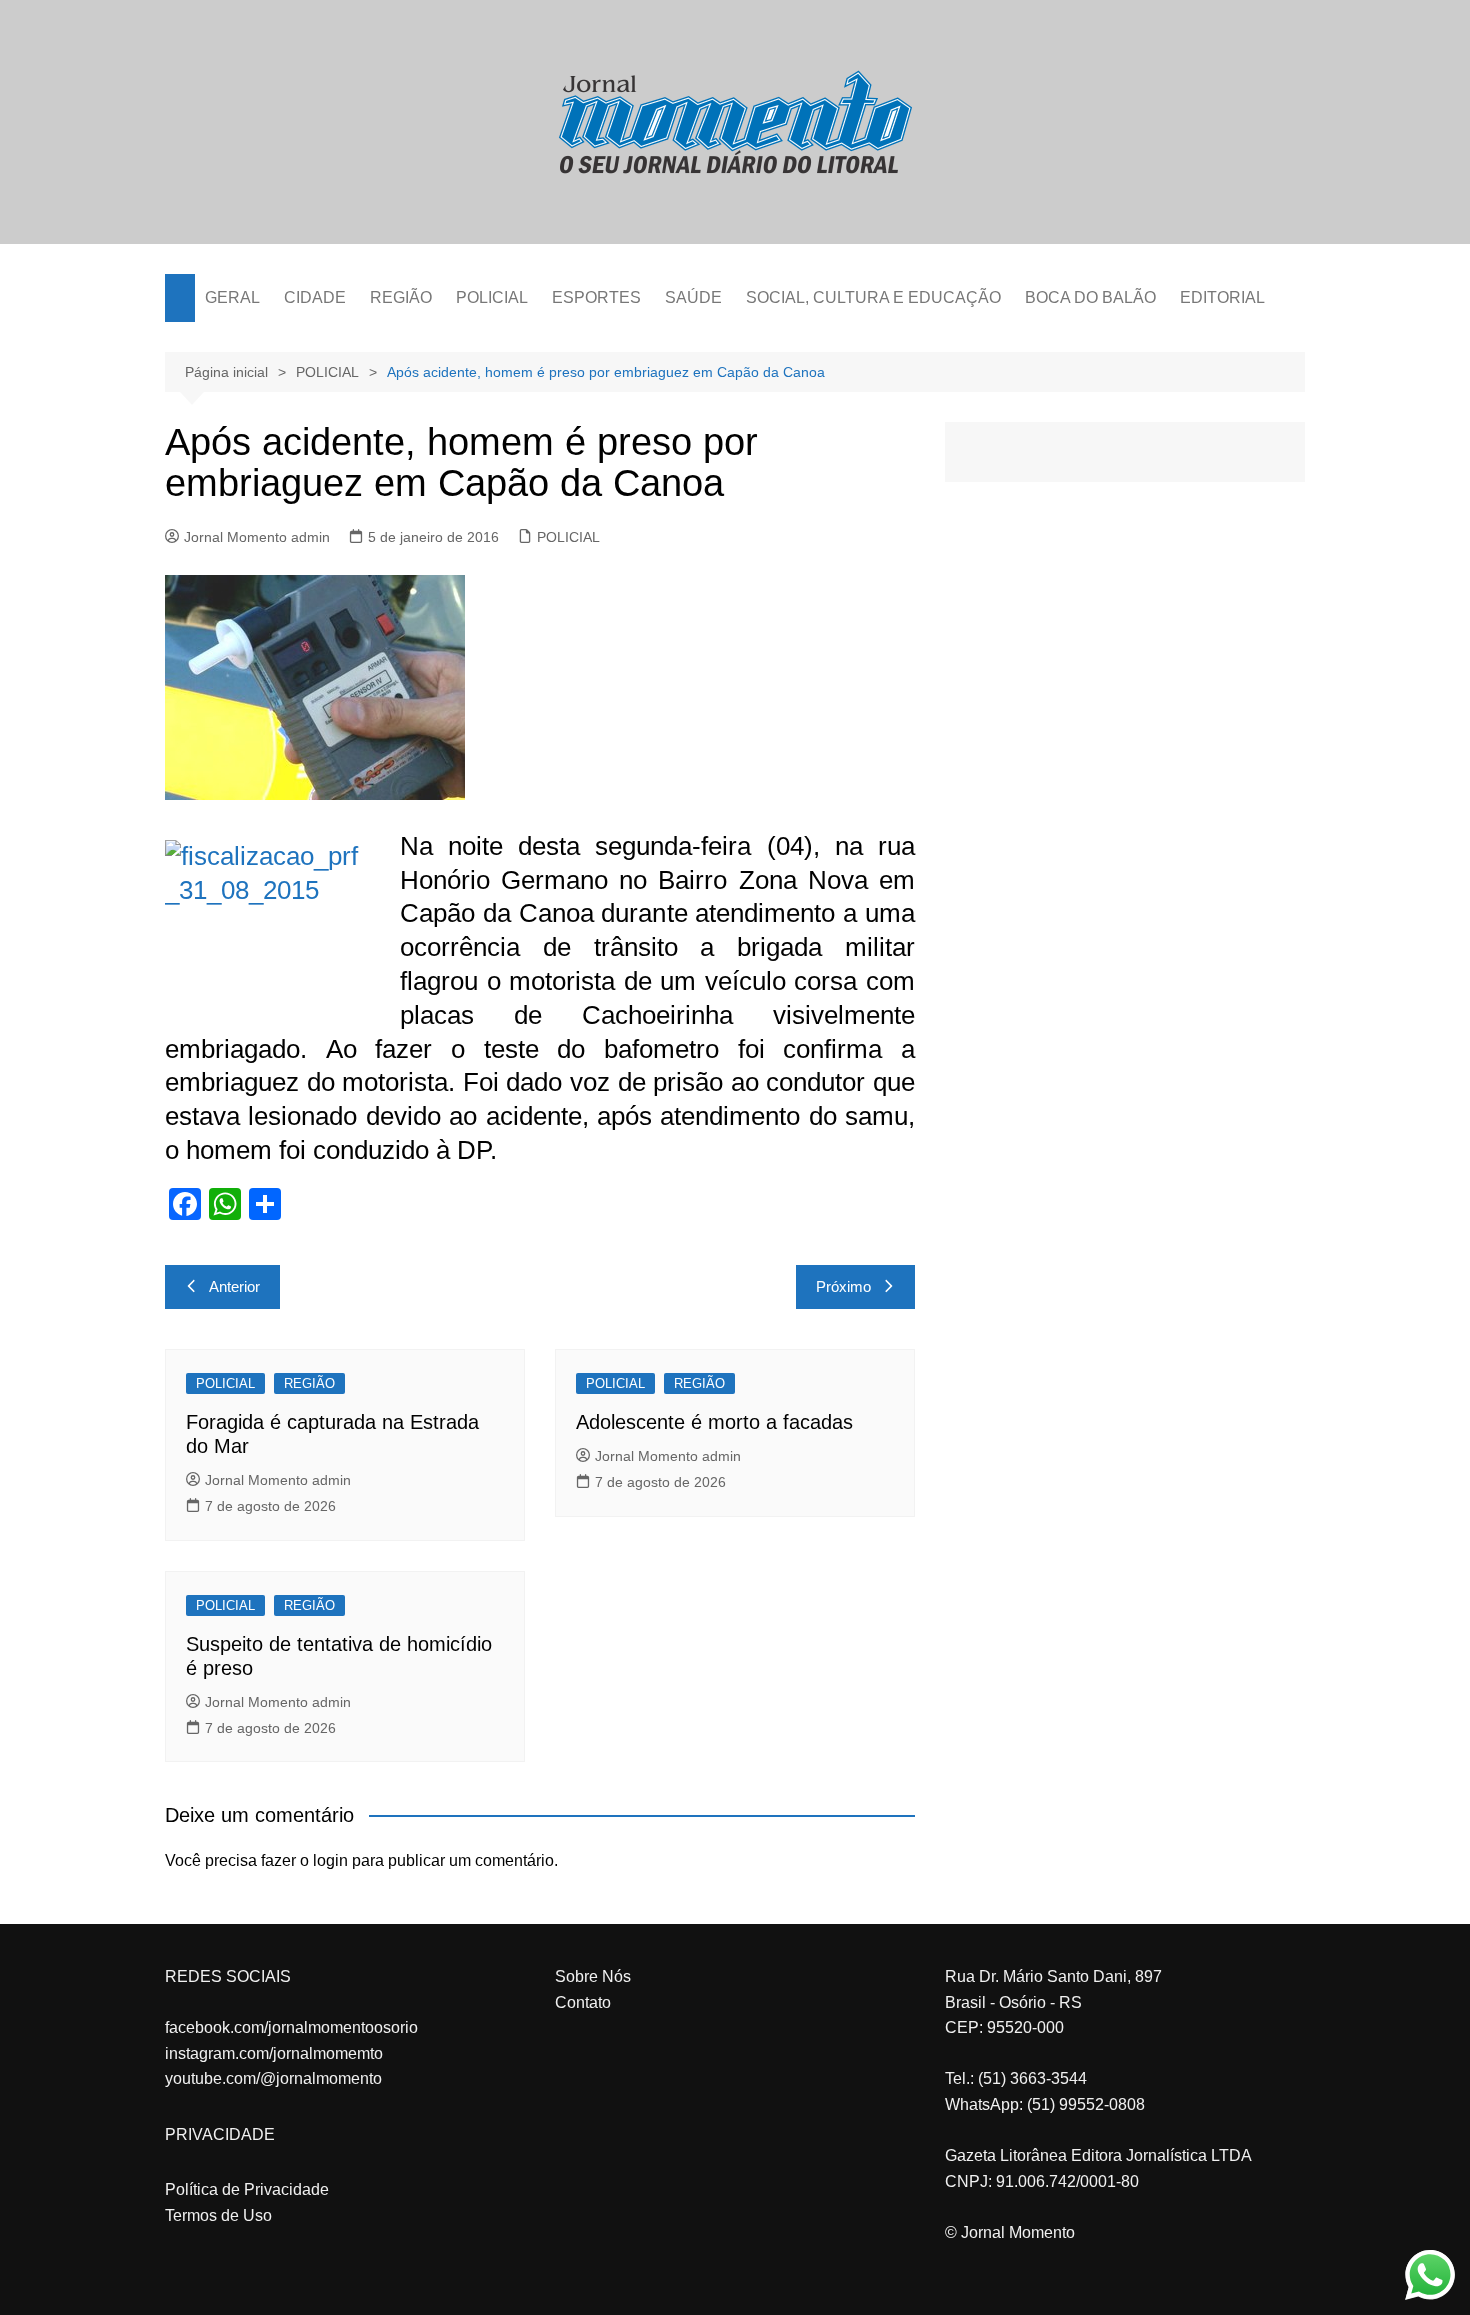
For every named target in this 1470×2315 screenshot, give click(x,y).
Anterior (234, 1286)
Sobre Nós (593, 1976)
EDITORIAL (1222, 297)
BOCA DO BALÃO (1090, 297)
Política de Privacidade (247, 2189)
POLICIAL (492, 297)
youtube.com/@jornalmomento (273, 2078)
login (330, 1860)
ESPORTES (596, 297)
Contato (583, 2002)
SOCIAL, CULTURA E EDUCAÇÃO (873, 297)
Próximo (843, 1286)
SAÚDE (693, 297)
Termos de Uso (218, 2215)
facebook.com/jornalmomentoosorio (291, 2027)
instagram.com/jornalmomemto (274, 2053)
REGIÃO (401, 297)
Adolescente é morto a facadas (714, 1422)
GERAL (232, 297)
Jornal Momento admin (257, 537)
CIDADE (315, 297)
